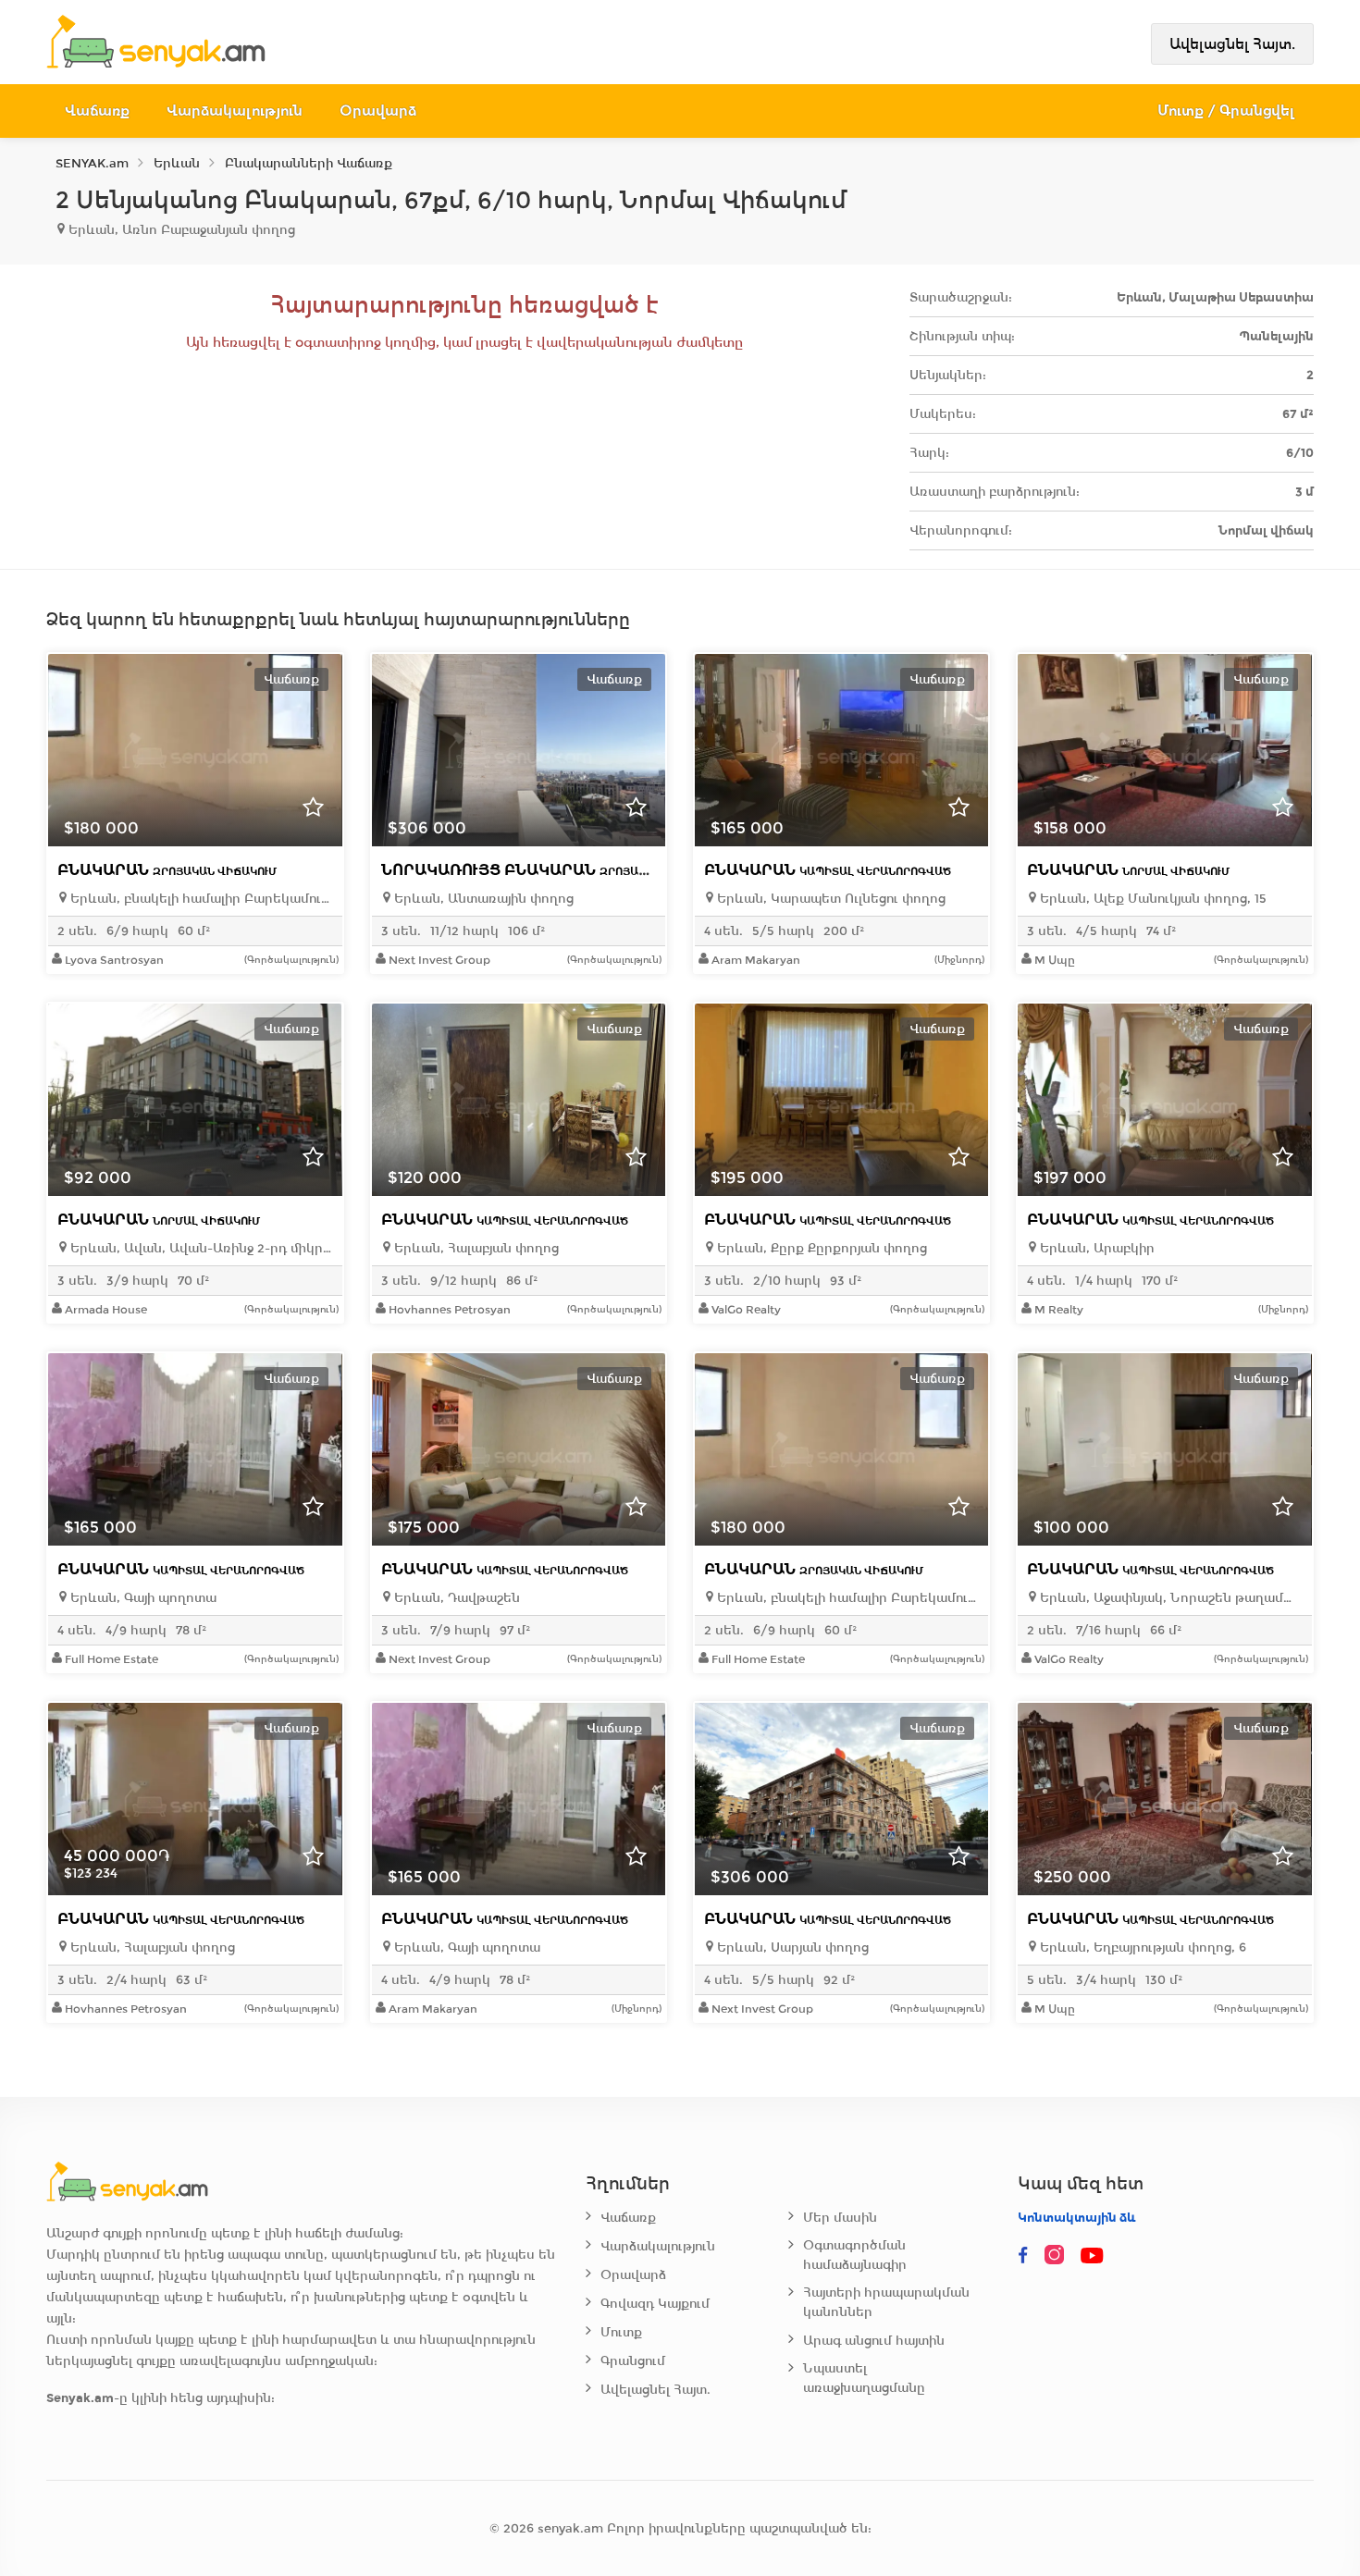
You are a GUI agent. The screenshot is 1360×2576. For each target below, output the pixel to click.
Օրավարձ (378, 111)
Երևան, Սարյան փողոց (791, 1947)
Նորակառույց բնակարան (552, 870)
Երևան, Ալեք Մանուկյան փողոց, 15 (1151, 899)
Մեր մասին (840, 2218)
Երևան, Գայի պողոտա (142, 1598)
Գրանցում (633, 2361)
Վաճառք (97, 111)
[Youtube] (1094, 2256)
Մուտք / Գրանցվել (1226, 111)
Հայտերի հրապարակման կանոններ (886, 2302)
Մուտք (621, 2332)
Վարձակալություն (235, 111)
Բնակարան (167, 870)
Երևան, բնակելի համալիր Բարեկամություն (199, 899)
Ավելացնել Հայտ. (1232, 44)
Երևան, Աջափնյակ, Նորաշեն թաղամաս (1169, 1598)
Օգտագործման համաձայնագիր (855, 2255)
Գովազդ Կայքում (655, 2304)
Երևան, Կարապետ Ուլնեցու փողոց (829, 899)
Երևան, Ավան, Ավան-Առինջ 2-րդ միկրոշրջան (199, 1248)
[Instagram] (1058, 2256)
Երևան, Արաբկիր (1095, 1248)
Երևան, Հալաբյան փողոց (475, 1248)
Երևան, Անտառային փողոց (482, 899)
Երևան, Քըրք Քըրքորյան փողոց (820, 1248)
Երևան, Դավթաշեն (455, 1598)
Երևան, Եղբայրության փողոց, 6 (1141, 1947)
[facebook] (1023, 2256)
